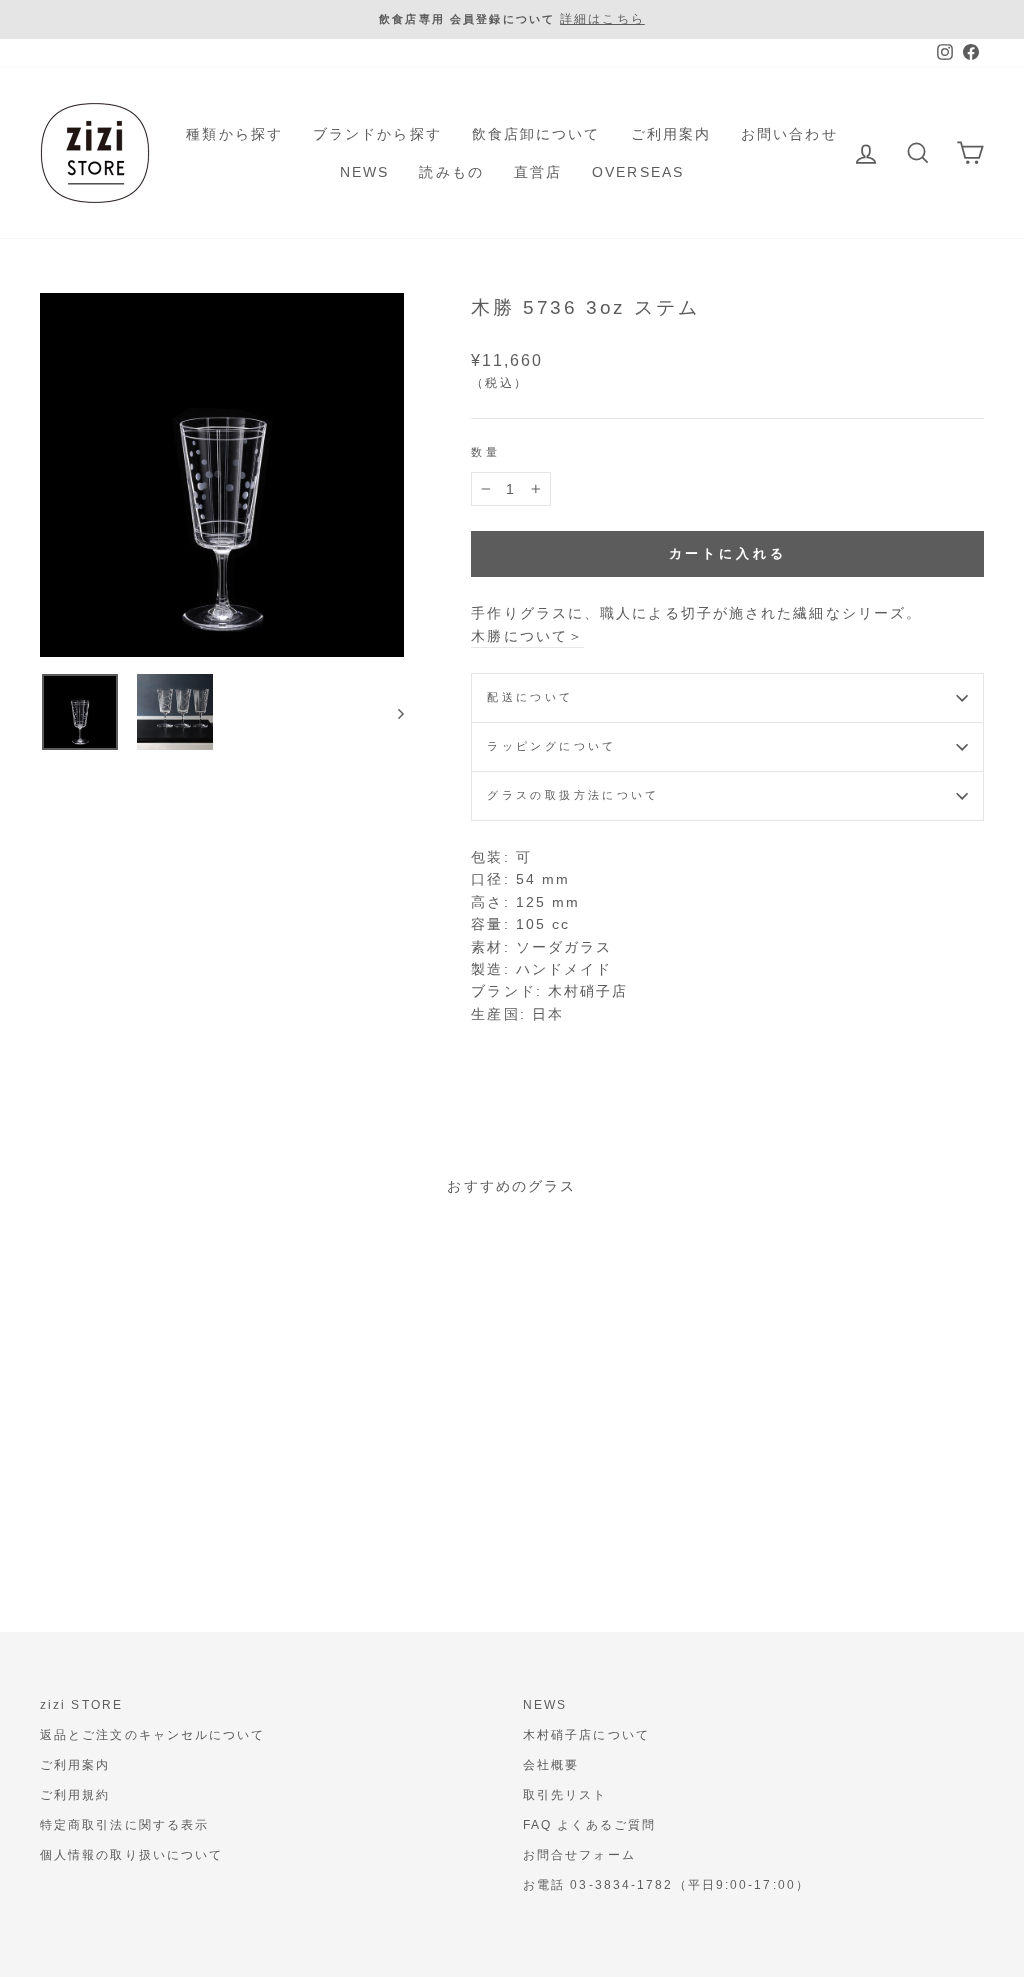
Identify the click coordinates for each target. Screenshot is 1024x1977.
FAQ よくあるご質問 (589, 1825)
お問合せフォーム (579, 1855)
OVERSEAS (638, 172)
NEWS (364, 172)
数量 (485, 452)
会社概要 (551, 1765)
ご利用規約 (75, 1795)
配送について (530, 697)
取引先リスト (565, 1795)
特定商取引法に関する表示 (124, 1825)
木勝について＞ (527, 636)
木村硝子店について (586, 1735)
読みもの (451, 172)
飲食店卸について (536, 134)
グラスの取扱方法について (573, 795)
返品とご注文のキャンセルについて (153, 1735)
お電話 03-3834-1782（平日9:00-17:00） (666, 1885)
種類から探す (234, 134)
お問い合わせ (789, 134)
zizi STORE (81, 1705)
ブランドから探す (377, 134)
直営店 (538, 172)
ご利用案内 (671, 134)
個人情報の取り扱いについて (131, 1855)
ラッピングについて (551, 746)
